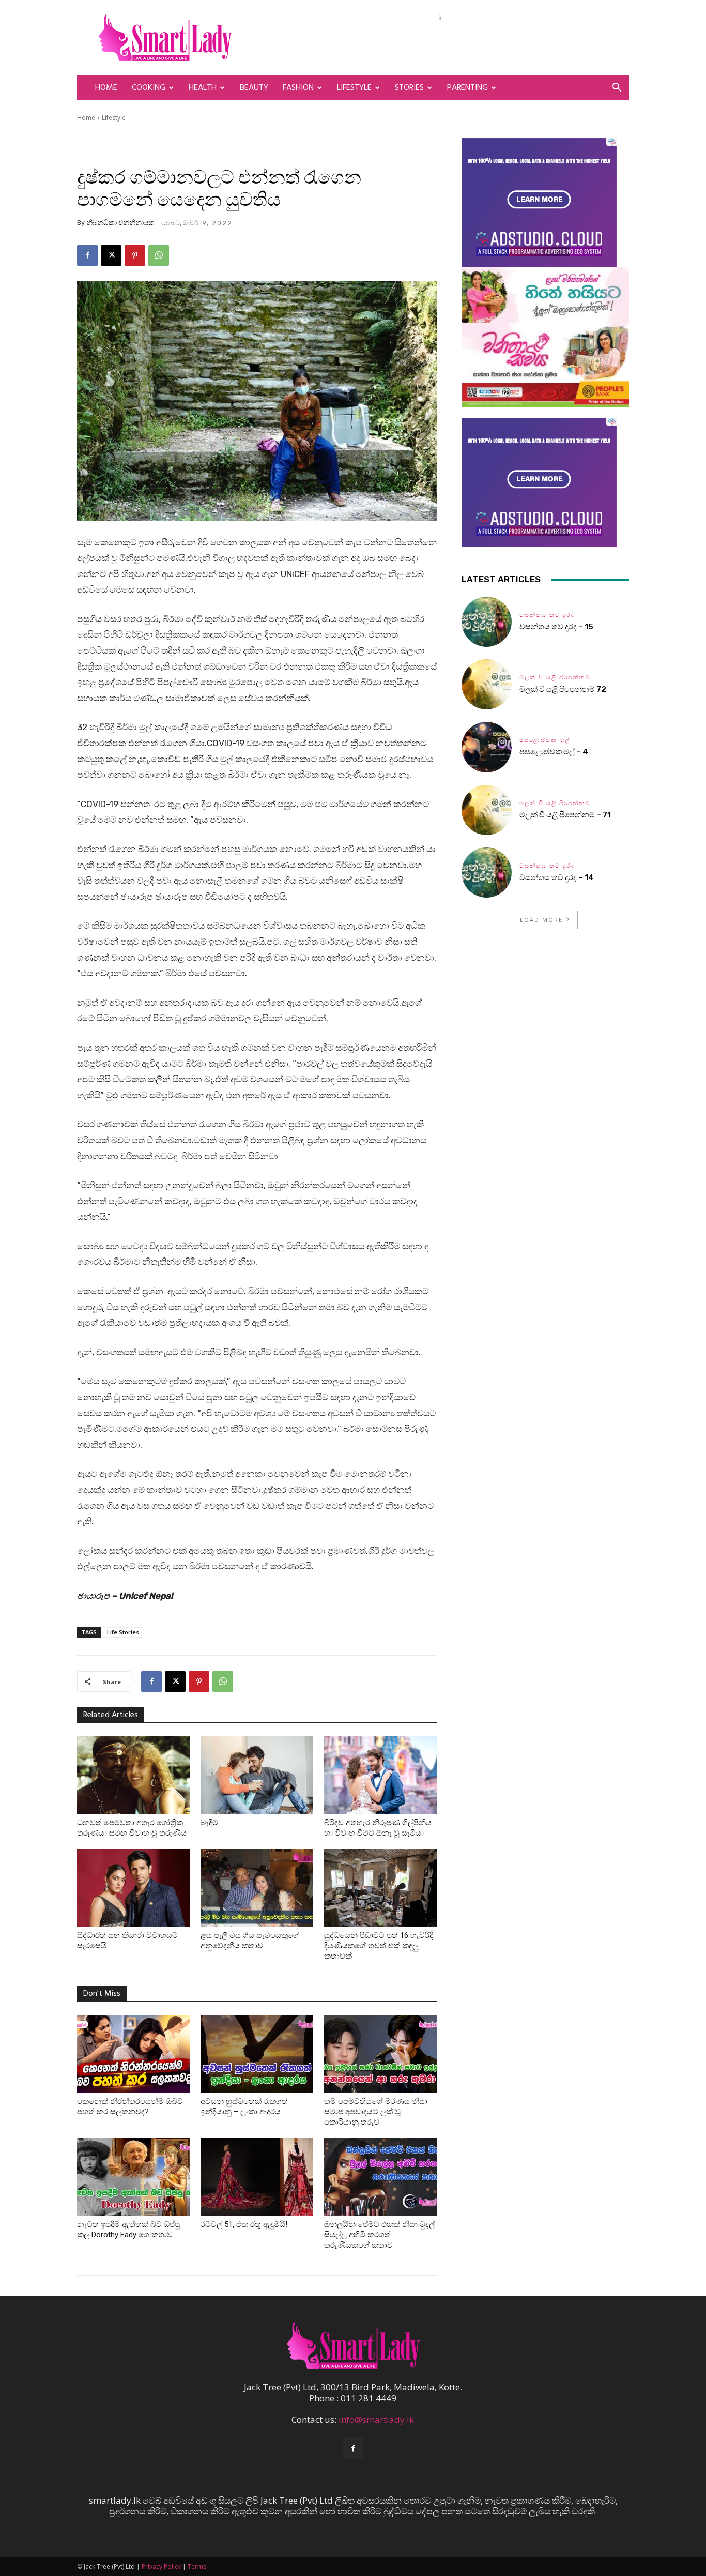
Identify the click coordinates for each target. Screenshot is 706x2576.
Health (203, 88)
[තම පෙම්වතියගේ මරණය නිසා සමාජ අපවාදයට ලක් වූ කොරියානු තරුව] (380, 2054)
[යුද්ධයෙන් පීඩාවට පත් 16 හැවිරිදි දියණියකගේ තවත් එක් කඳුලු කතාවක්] (380, 1888)
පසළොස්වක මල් (545, 740)
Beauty (254, 88)
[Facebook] (87, 255)
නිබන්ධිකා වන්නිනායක (120, 223)
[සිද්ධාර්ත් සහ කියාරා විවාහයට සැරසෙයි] (133, 1888)
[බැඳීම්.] (257, 1775)
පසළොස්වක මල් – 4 (554, 752)
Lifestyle (354, 88)
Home (106, 88)
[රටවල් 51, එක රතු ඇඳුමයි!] (257, 2177)
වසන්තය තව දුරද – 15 (556, 627)
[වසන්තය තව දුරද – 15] (487, 622)
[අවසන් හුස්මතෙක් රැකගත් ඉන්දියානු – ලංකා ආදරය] (257, 2054)
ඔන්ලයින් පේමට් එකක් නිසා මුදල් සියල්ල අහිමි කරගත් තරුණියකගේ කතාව (379, 2235)
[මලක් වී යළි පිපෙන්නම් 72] (487, 684)
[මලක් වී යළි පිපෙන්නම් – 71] (487, 810)
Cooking (149, 88)
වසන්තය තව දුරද (547, 615)
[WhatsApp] (159, 255)
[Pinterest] (135, 255)
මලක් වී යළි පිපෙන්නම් (555, 678)
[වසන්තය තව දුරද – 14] (487, 873)
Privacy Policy (161, 2566)
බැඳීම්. (210, 1823)
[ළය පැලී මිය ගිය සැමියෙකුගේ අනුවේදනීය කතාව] (257, 1888)
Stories (409, 88)
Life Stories (123, 1632)
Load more (541, 920)
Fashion (298, 88)
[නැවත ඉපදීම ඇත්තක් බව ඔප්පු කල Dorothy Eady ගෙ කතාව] (133, 2177)
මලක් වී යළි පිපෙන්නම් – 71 (565, 815)
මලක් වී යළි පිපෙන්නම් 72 (564, 689)
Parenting (467, 88)
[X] (111, 255)
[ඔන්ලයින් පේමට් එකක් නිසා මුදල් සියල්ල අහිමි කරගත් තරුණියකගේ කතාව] (380, 2177)
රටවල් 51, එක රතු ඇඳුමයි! (244, 2224)
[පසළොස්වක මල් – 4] (487, 747)
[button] (617, 88)
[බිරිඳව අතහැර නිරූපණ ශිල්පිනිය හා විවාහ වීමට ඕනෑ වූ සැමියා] (380, 1775)
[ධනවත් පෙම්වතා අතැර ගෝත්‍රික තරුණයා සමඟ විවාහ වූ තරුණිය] (133, 1775)
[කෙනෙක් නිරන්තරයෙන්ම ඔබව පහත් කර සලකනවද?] (133, 2054)
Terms (197, 2566)
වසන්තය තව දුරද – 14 (557, 877)
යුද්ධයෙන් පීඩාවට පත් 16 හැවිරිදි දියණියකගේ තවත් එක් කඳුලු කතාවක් (379, 1946)
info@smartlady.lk (376, 2420)
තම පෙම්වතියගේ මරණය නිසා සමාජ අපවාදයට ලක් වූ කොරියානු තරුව (376, 2112)
